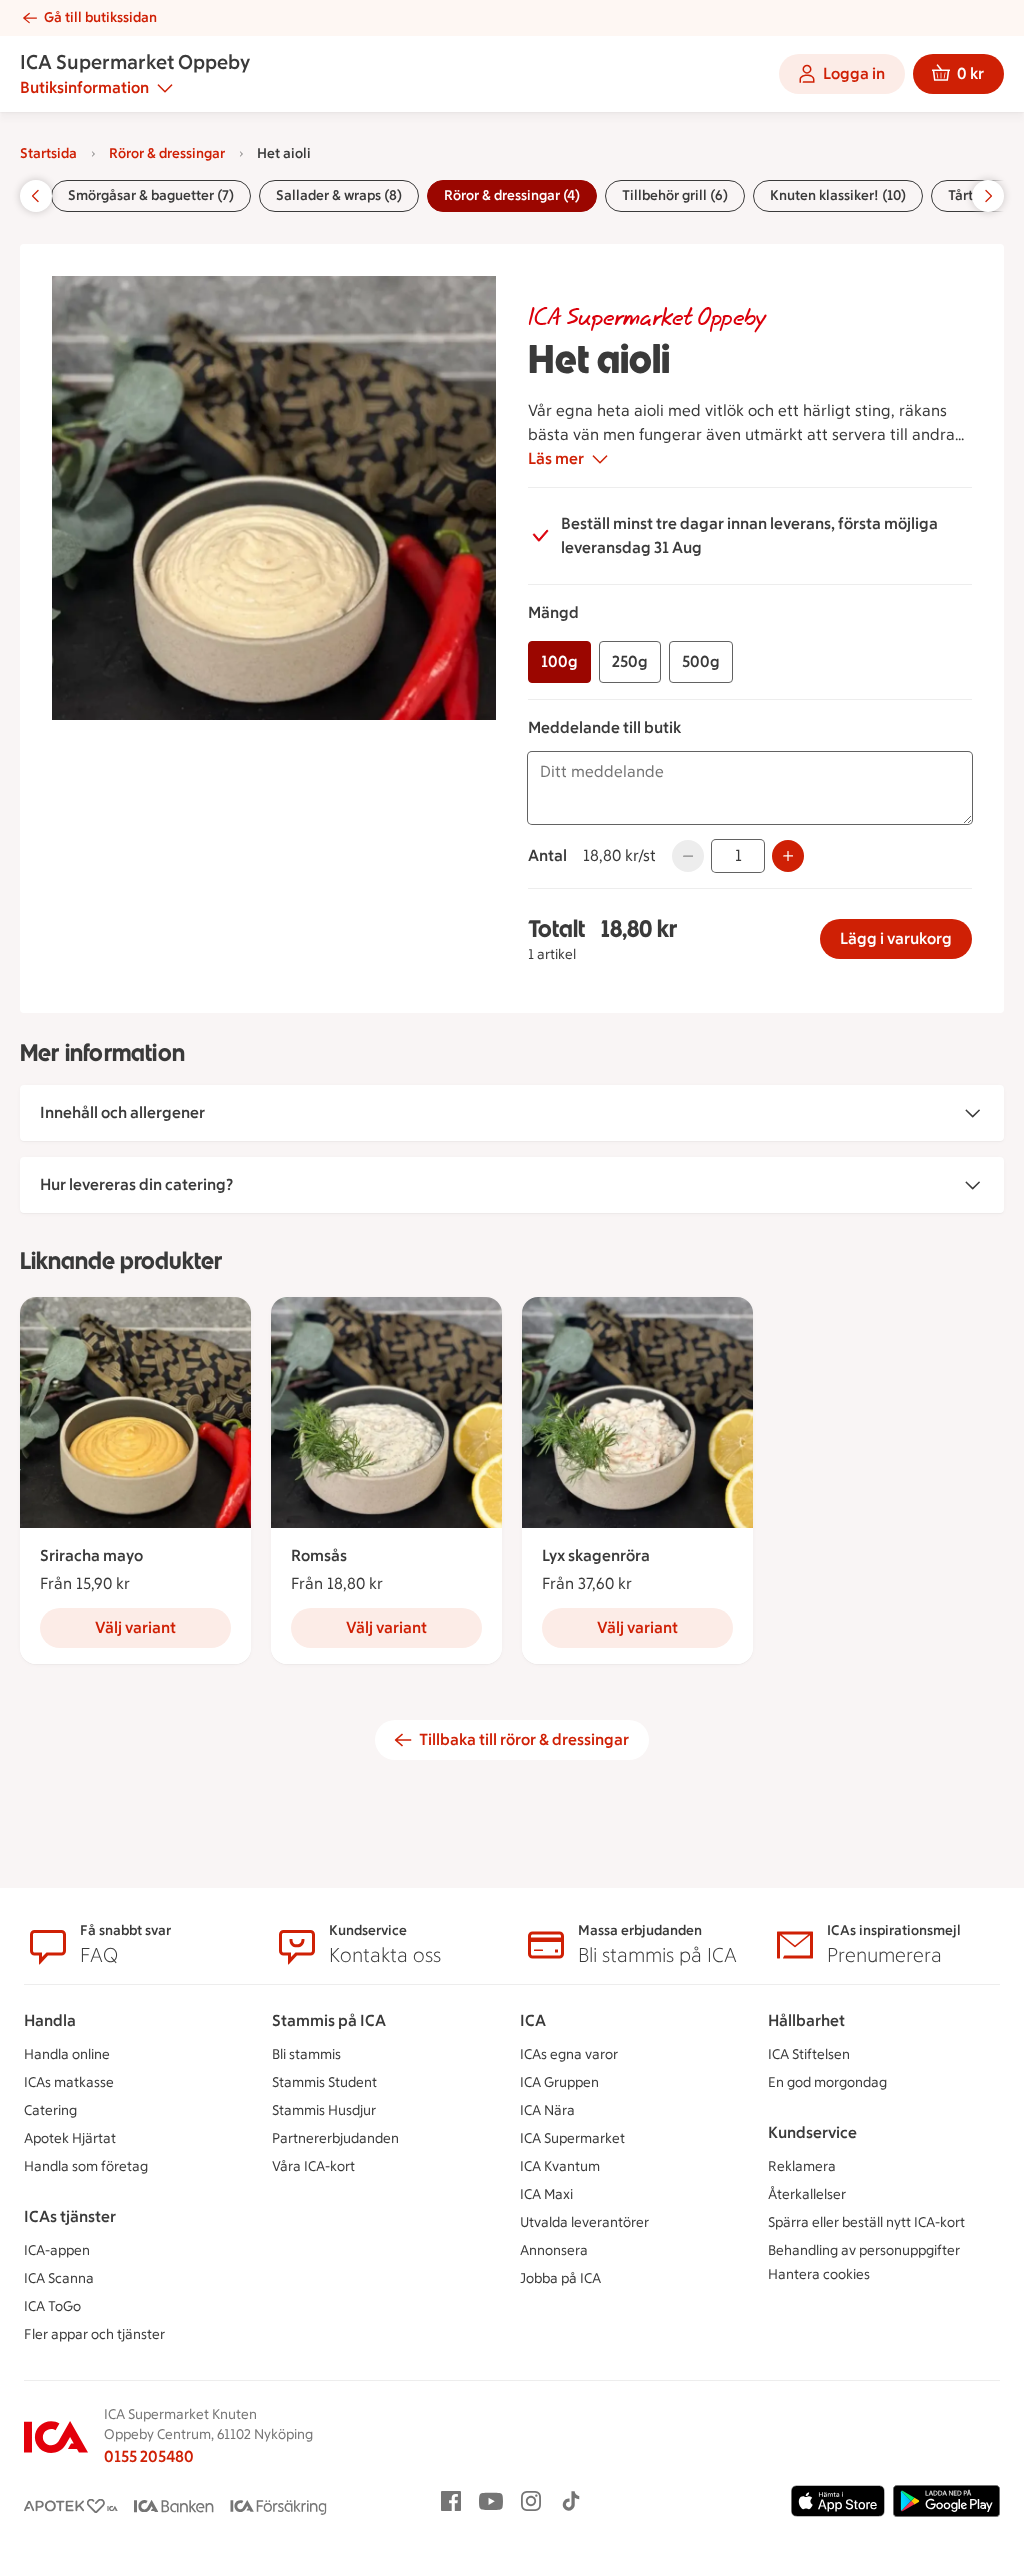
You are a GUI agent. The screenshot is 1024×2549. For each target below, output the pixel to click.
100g (559, 661)
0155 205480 (149, 2456)
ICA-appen (57, 2250)
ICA (533, 2020)
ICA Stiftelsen (809, 2054)
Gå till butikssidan (100, 17)
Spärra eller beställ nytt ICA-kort (866, 2222)
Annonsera (554, 2250)
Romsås (319, 1555)
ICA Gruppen (559, 2082)
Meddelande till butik (604, 727)
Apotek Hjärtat (70, 2138)
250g (630, 661)
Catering (50, 2110)
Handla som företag (86, 2166)
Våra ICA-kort (313, 2166)
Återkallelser (807, 2194)
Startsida (48, 153)
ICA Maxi (546, 2194)
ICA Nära (547, 2110)
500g (701, 661)
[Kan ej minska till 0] (688, 856)
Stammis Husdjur (324, 2110)
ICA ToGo (52, 2306)
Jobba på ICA (560, 2278)
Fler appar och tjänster (94, 2334)
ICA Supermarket (572, 2138)
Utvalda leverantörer (584, 2222)
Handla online (67, 2054)
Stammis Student (324, 2082)
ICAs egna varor (569, 2054)
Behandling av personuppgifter (864, 2250)
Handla (50, 2020)
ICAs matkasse (69, 2082)
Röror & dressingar (167, 153)
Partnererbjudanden (335, 2138)
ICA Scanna (59, 2278)
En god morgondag (827, 2082)
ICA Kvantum (560, 2166)
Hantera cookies (819, 2274)
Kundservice (812, 2132)
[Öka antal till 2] (788, 856)
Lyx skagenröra (596, 1555)
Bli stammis (306, 2054)
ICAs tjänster (70, 2216)
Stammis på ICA (329, 2020)
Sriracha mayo (91, 1555)
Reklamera (802, 2166)
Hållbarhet (806, 2020)
